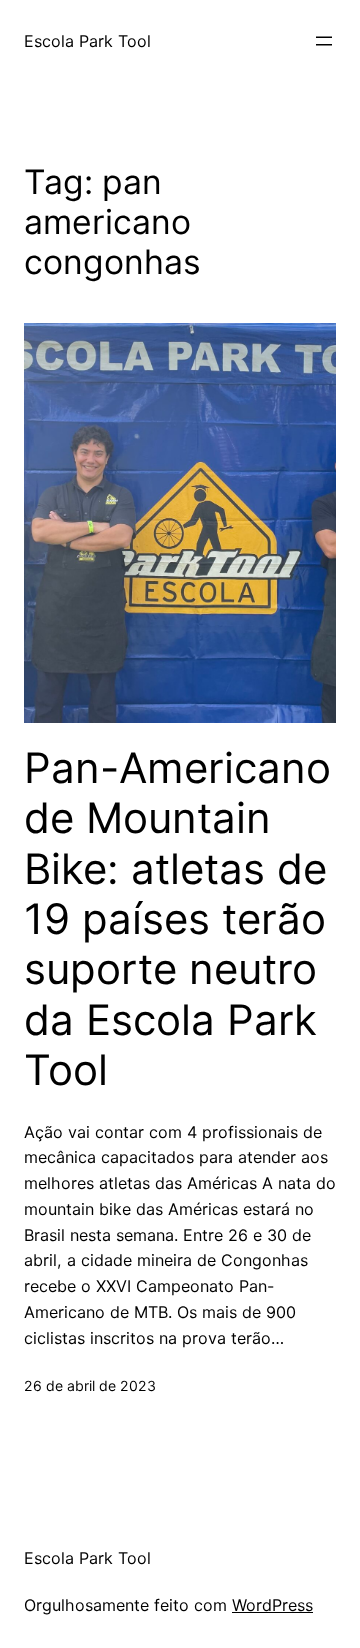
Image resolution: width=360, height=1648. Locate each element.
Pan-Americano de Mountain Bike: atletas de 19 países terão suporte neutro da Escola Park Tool (177, 919)
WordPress (272, 1605)
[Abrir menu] (324, 41)
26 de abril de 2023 (90, 1385)
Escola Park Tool (87, 41)
